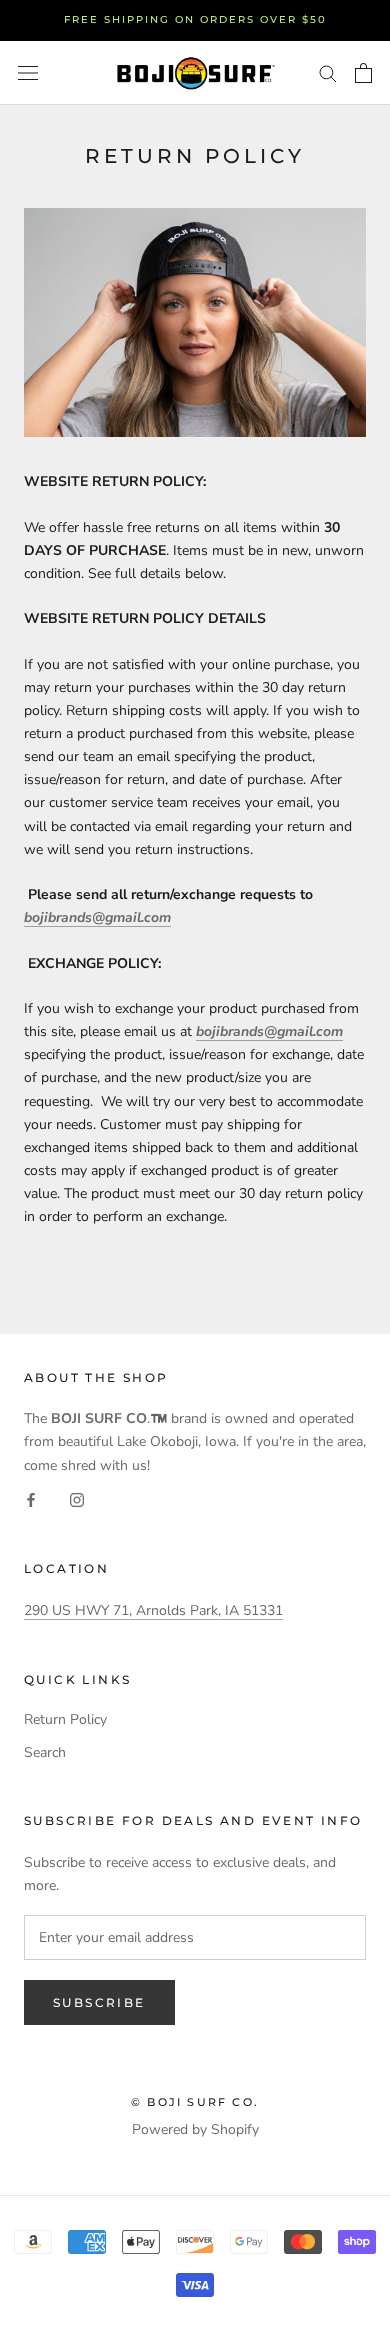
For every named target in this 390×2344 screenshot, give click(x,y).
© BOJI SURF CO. (195, 2102)
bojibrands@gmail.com (97, 917)
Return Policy (65, 1719)
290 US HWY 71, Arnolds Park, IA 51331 (153, 1610)
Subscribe (99, 2002)
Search (45, 1752)
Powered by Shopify (195, 2129)
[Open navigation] (28, 72)
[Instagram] (77, 1499)
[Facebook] (31, 1499)
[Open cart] (363, 73)
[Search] (328, 72)
